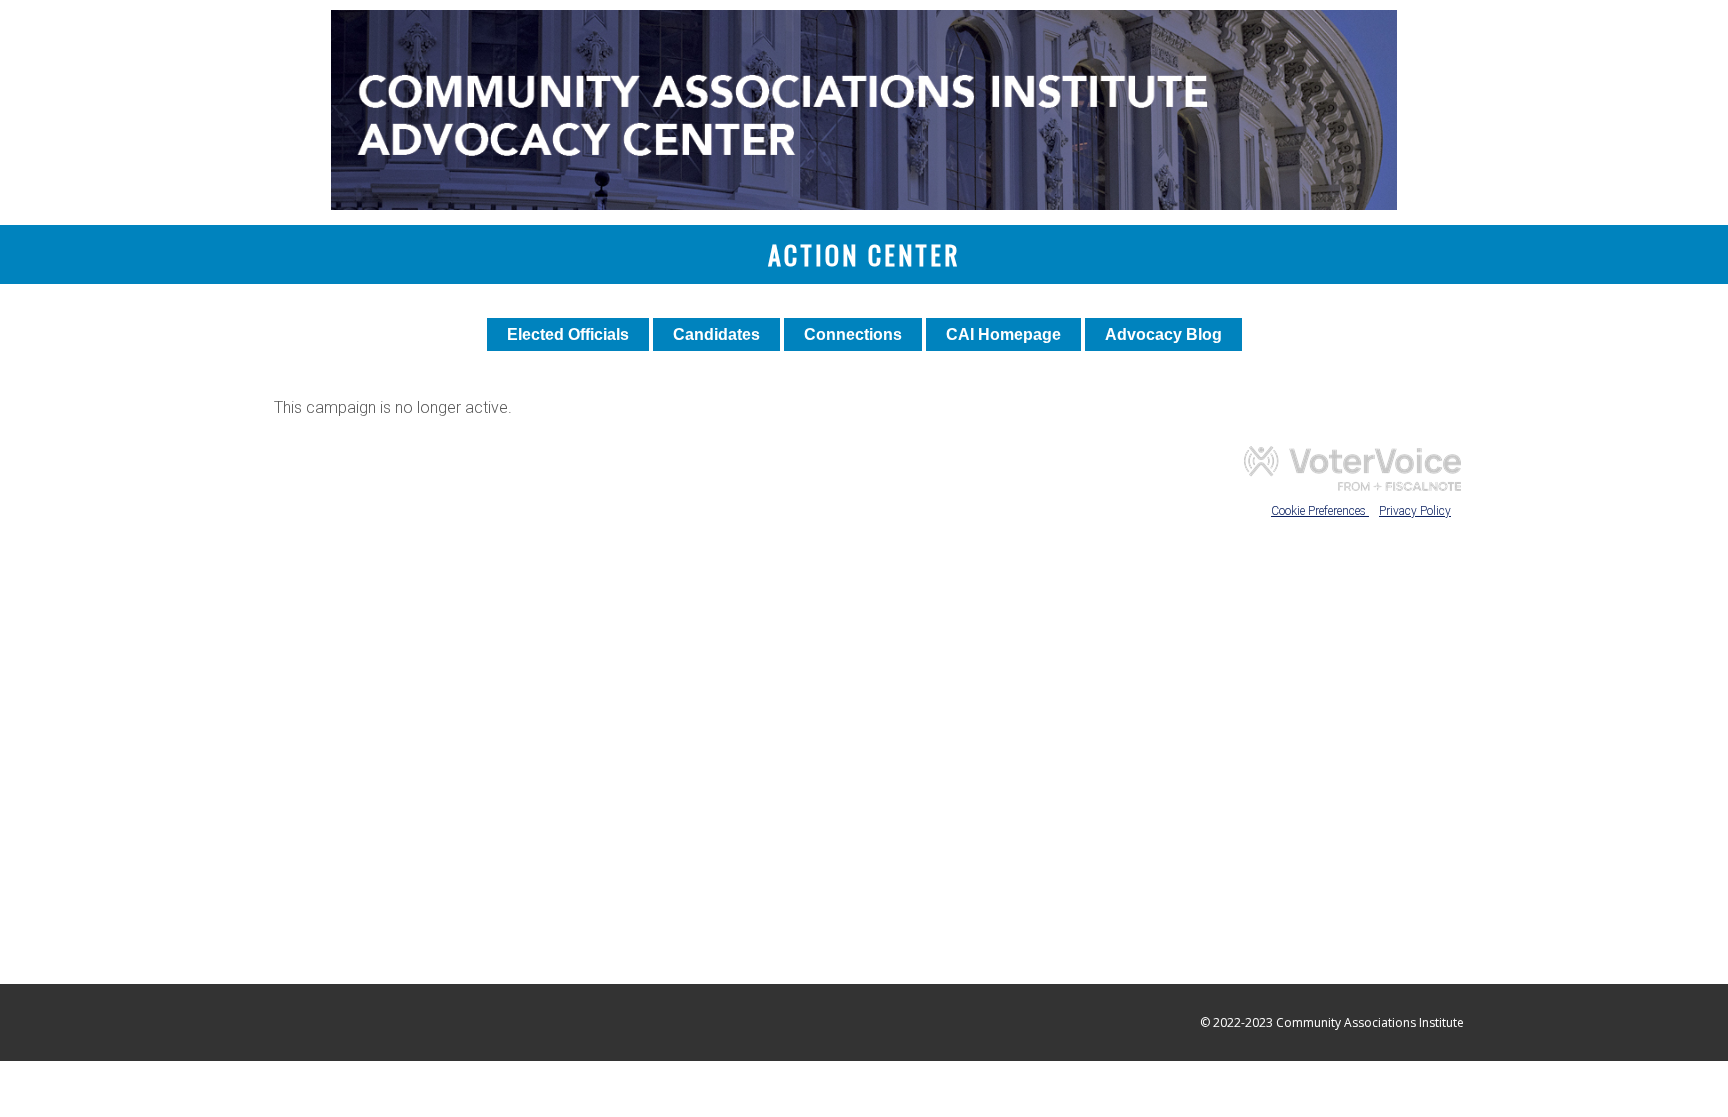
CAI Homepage (1003, 334)
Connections (853, 334)
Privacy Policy (1415, 511)
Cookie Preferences (1320, 511)
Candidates (716, 334)
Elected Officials (568, 334)
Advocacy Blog (1163, 334)
